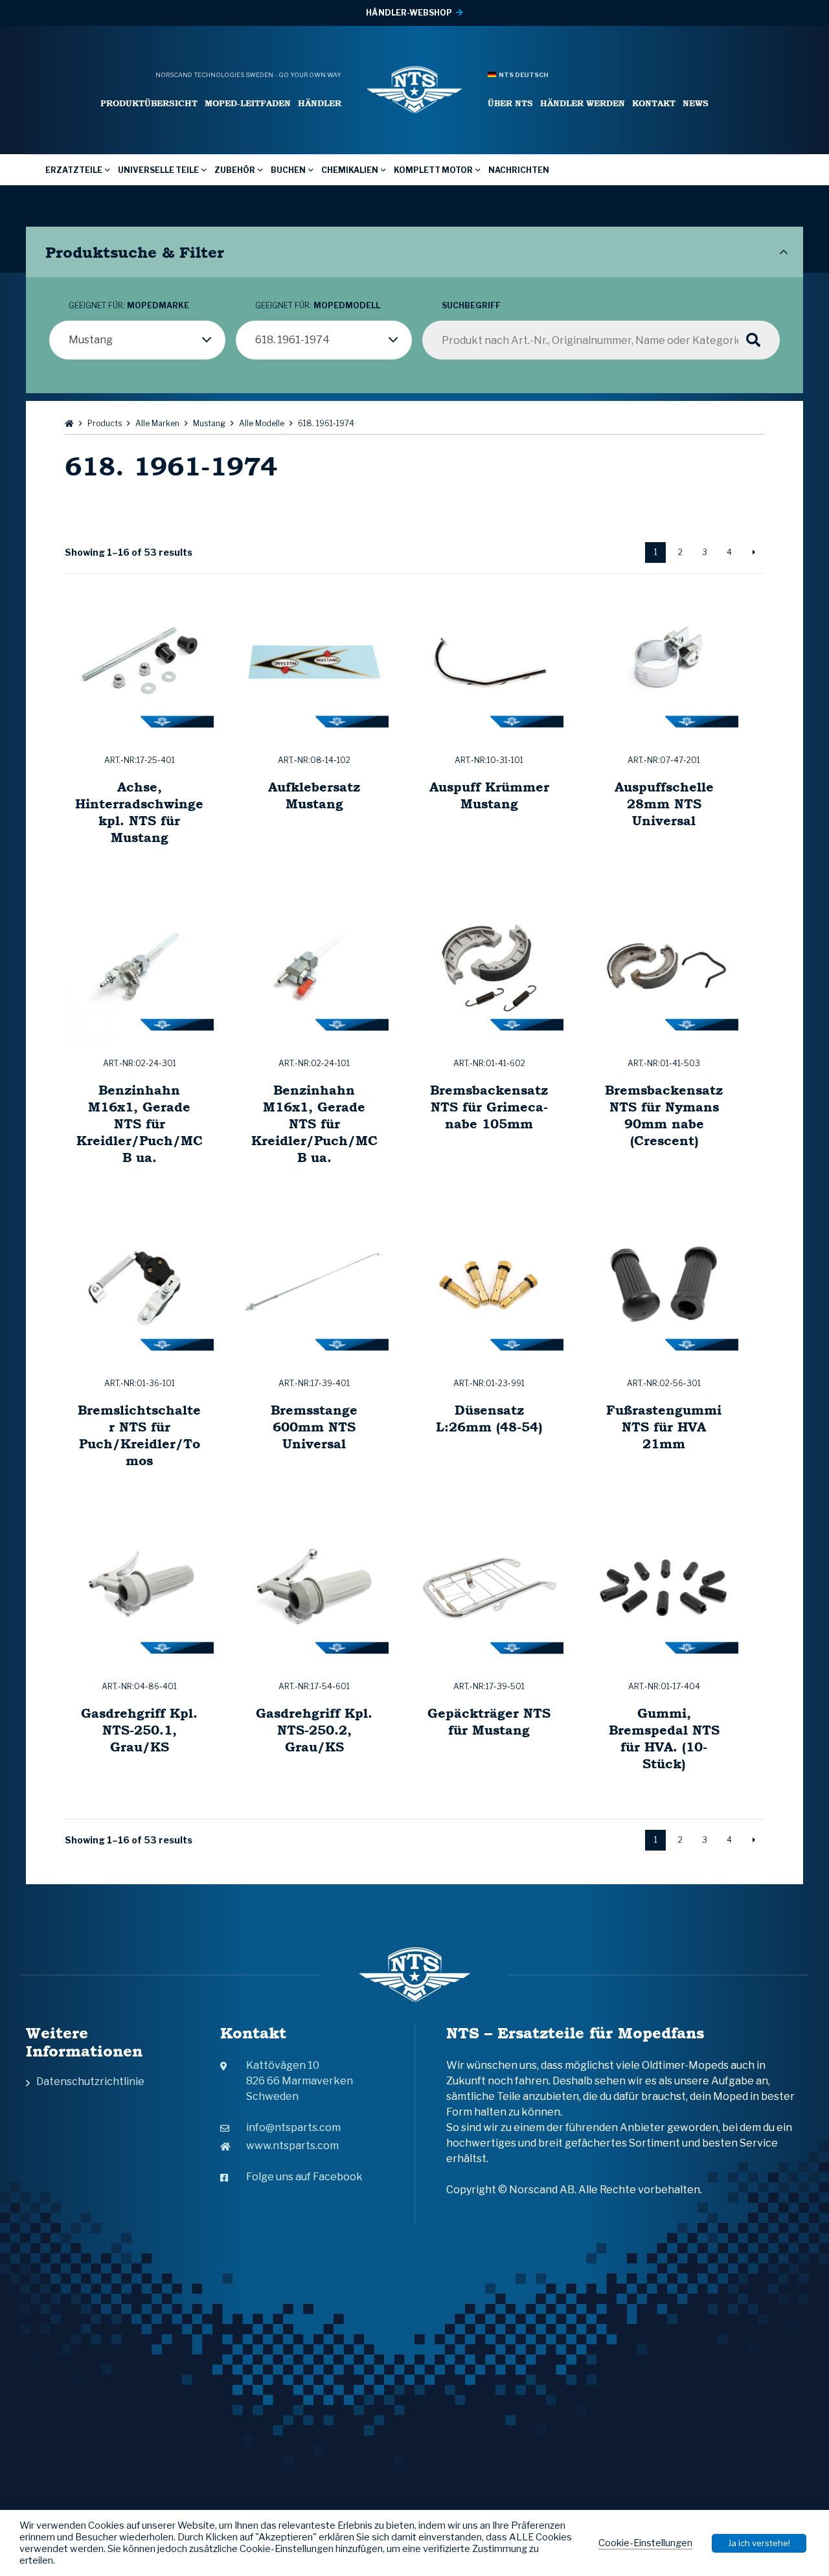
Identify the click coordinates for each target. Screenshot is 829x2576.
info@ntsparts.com (293, 2127)
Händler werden (583, 103)
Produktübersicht (149, 103)
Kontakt (654, 103)
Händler (320, 103)
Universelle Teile (158, 170)
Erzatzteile (74, 170)
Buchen (288, 170)
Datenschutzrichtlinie (90, 2081)
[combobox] (137, 340)
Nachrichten (519, 170)
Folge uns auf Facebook (304, 2177)
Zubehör (235, 170)
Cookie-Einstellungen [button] (645, 2543)
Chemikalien (350, 170)
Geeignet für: (129, 305)
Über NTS (510, 103)
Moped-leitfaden (248, 103)
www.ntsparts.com (292, 2146)
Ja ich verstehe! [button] (759, 2543)
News (696, 103)
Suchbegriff (471, 305)
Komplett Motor (433, 170)
